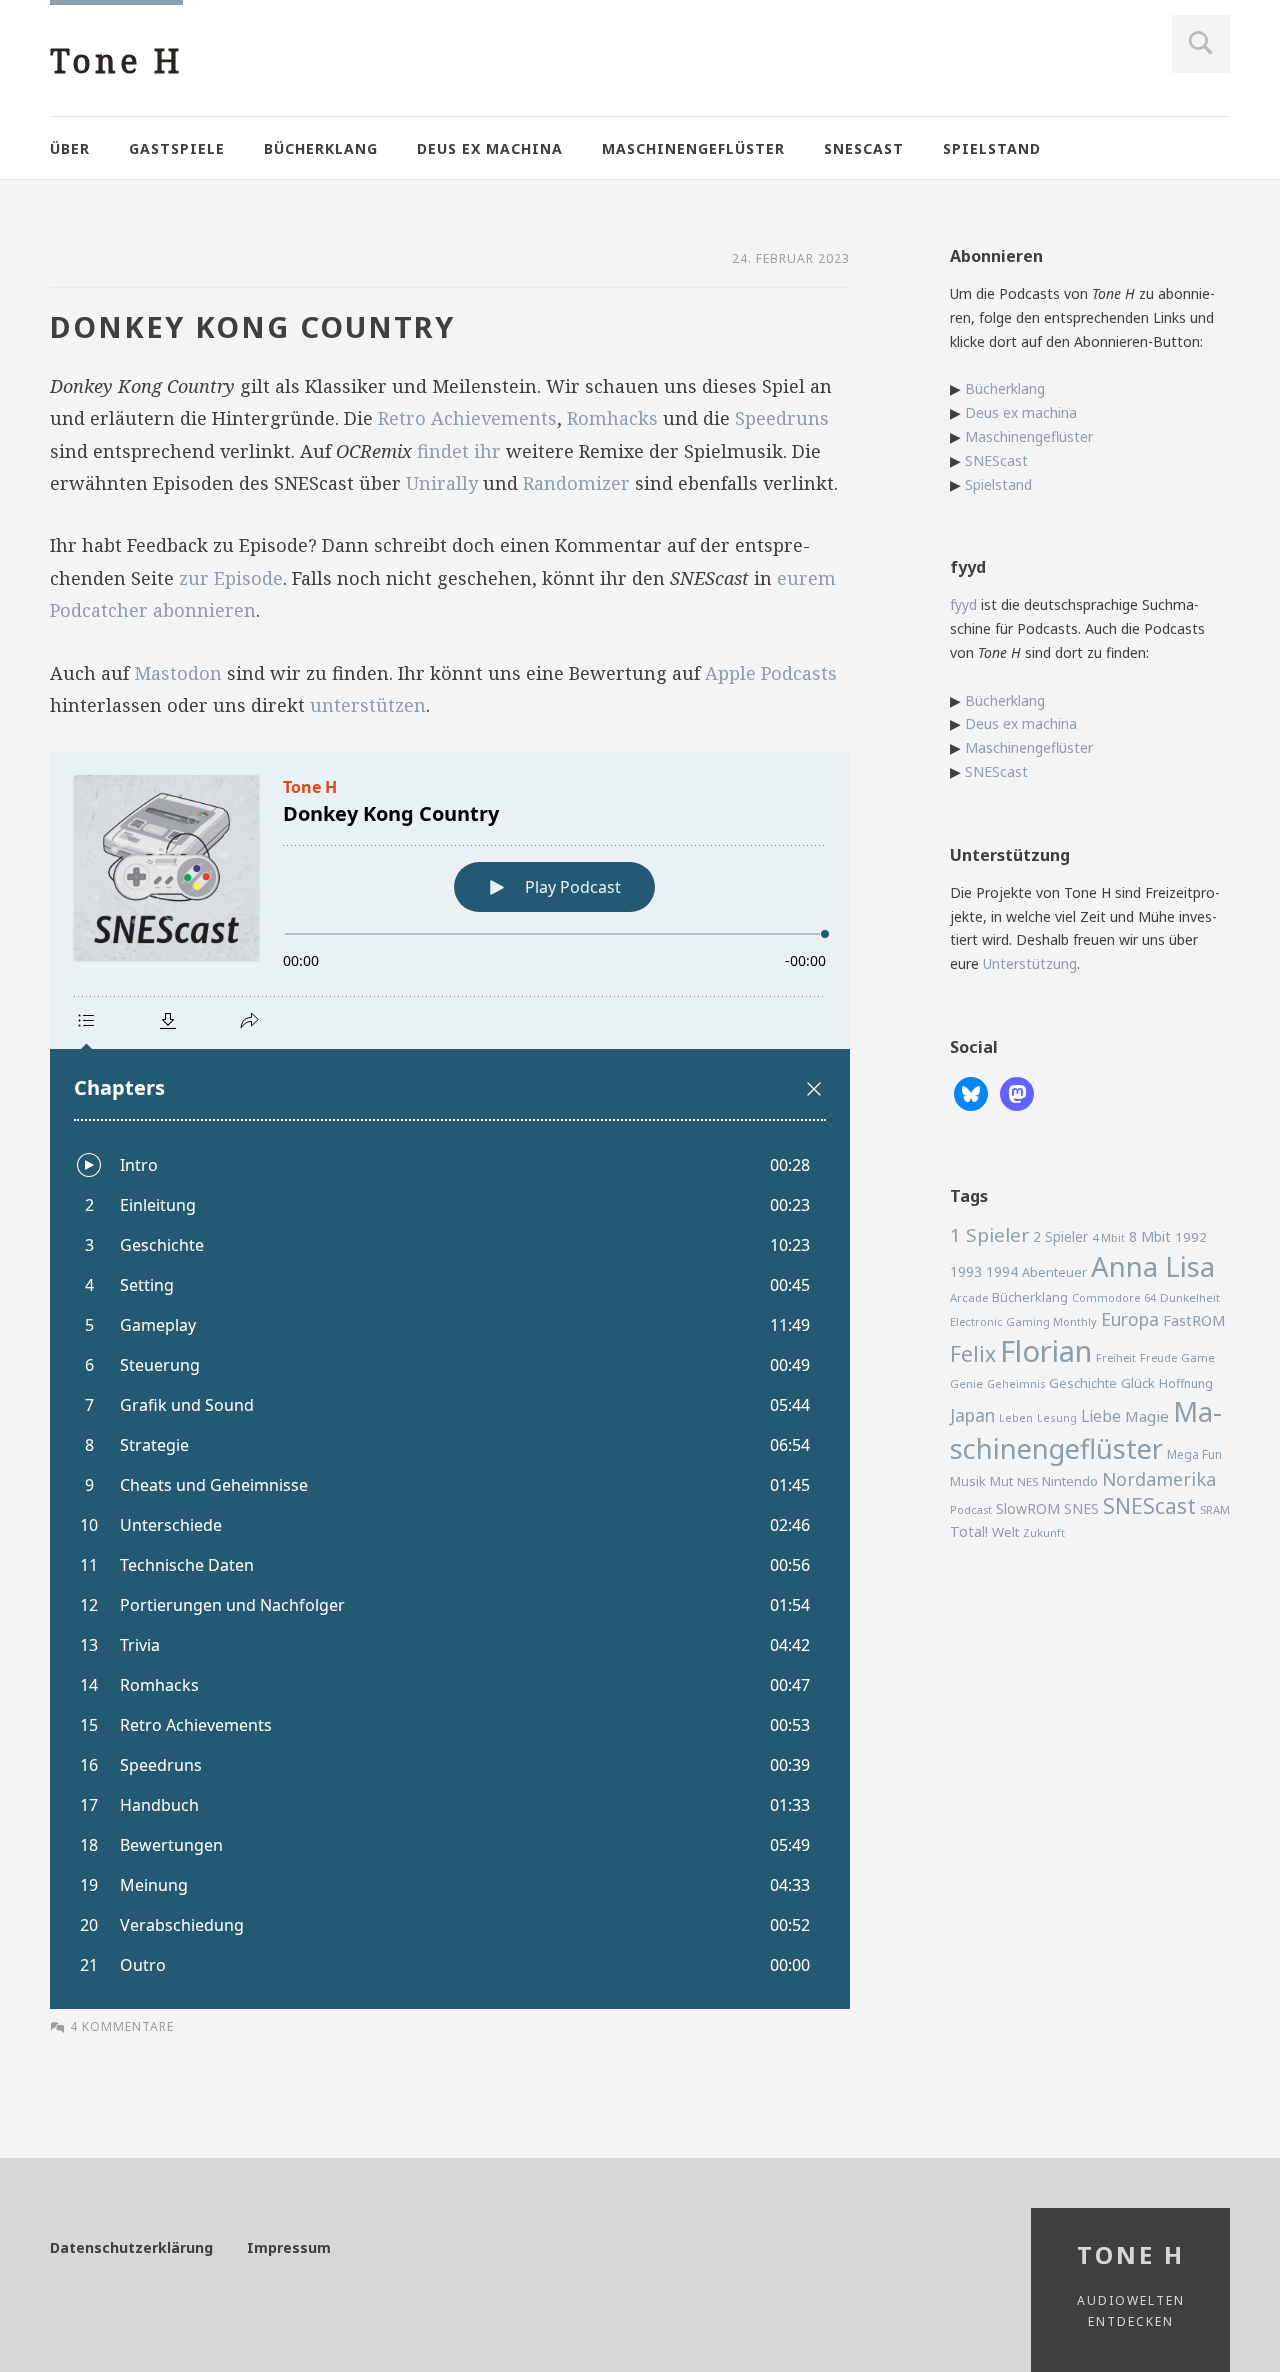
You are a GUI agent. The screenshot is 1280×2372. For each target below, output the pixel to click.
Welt (1005, 1532)
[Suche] (1201, 44)
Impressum (289, 2247)
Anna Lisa (1153, 1266)
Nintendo (1070, 1481)
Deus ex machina (490, 148)
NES (1027, 1481)
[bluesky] (971, 1092)
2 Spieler (1060, 1236)
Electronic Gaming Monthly (1023, 1321)
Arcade (969, 1297)
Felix (973, 1353)
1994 (1002, 1271)
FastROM (1194, 1320)
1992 (1191, 1237)
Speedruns (782, 418)
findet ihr (459, 451)
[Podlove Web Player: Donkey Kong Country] (450, 1380)
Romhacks (612, 418)
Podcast (971, 1510)
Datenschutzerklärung (131, 2247)
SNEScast (864, 148)
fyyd (963, 604)
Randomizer (576, 483)
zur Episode (231, 578)
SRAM (1215, 1509)
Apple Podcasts (771, 673)
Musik (968, 1481)
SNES (1081, 1508)
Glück (1138, 1383)
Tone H (116, 60)
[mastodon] (1017, 1092)
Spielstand (992, 148)
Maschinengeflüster (693, 148)
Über (70, 148)
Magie (1147, 1416)
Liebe (1101, 1416)
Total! (969, 1531)
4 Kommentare (122, 2026)
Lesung (1057, 1417)
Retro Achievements (467, 418)
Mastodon (178, 673)
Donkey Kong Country (252, 326)
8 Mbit (1150, 1236)
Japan (972, 1415)
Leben (1016, 1418)
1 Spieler (989, 1235)
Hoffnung (1186, 1383)
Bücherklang (321, 148)
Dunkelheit (1190, 1297)
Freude (1158, 1357)
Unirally (442, 483)
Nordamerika (1159, 1479)
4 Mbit (1108, 1237)
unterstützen (368, 705)
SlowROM (1028, 1508)
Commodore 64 (1114, 1297)
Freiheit (1116, 1357)
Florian (1046, 1351)
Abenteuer (1054, 1272)
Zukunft (1044, 1533)
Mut (1001, 1481)
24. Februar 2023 (791, 258)
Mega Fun (1194, 1454)
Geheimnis (1016, 1384)
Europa (1130, 1319)
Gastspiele (177, 148)
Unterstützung (1030, 963)
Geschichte (1083, 1383)
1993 (966, 1271)
